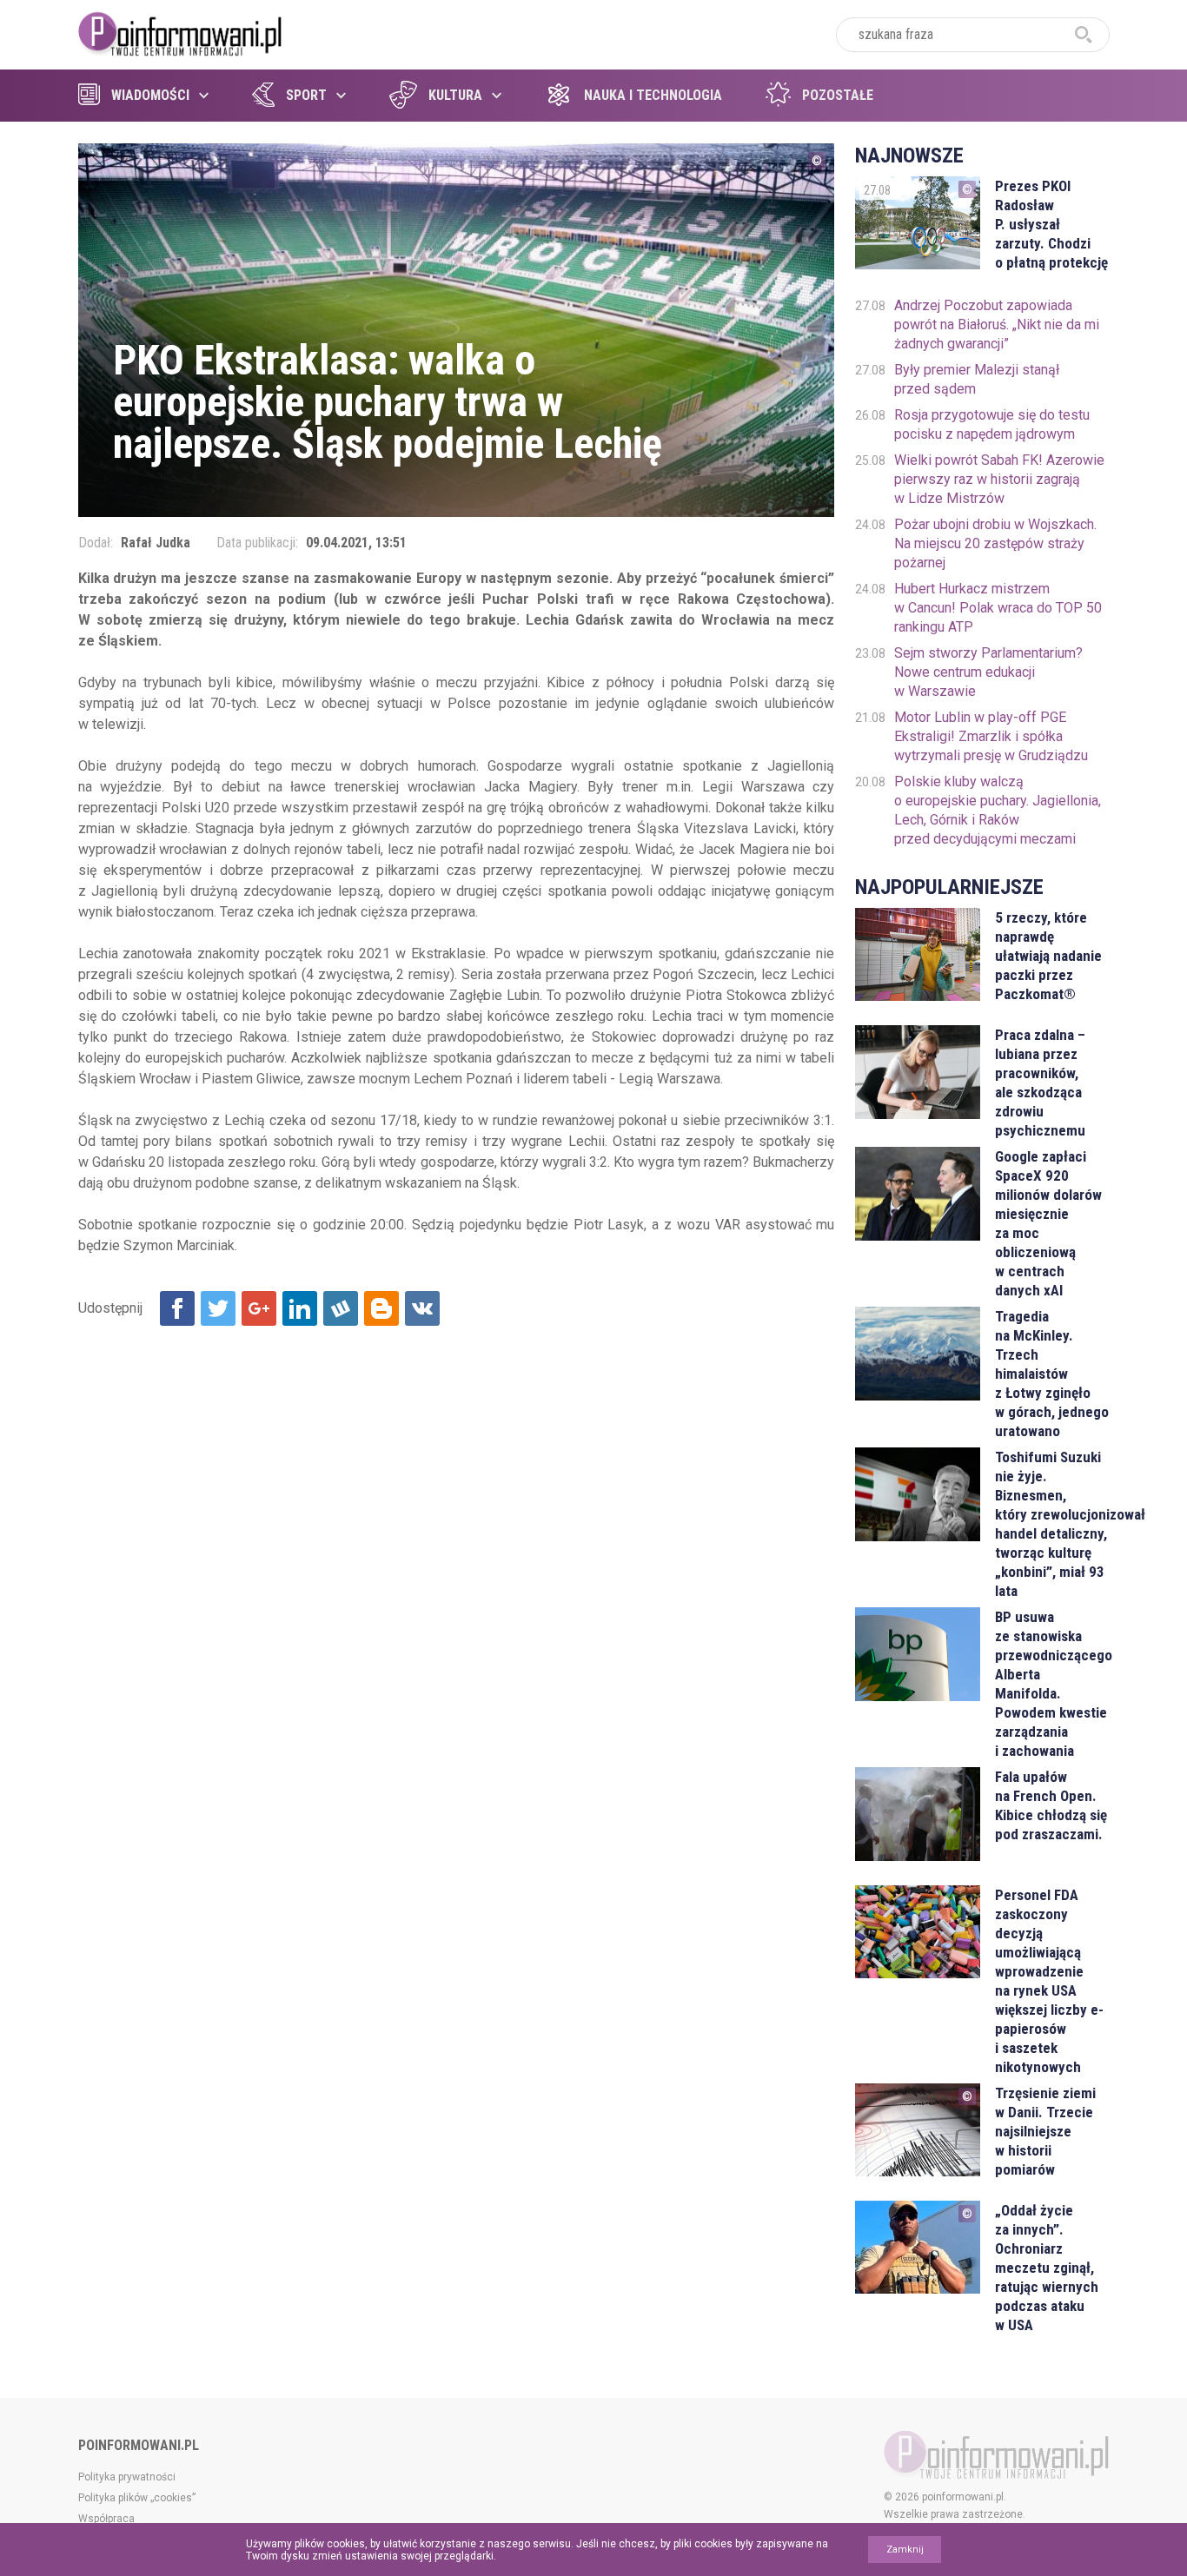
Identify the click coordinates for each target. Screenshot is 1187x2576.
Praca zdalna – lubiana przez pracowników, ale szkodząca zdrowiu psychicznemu (1040, 1083)
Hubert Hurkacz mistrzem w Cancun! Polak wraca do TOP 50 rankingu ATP (998, 608)
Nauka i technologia (653, 95)
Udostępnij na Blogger (381, 1308)
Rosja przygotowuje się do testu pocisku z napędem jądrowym (992, 424)
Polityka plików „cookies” (137, 2498)
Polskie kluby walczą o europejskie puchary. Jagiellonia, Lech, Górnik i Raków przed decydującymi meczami (998, 810)
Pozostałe (838, 95)
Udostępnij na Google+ (259, 1308)
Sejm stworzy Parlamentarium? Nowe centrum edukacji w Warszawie (988, 672)
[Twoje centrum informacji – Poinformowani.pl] (180, 32)
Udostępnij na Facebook (177, 1308)
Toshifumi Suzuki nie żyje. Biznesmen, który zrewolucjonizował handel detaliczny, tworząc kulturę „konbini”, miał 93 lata (1052, 1524)
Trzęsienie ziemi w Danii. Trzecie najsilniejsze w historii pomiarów (1045, 2131)
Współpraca (106, 2519)
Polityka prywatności (127, 2477)
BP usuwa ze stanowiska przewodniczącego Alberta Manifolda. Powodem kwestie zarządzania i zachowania (1052, 1684)
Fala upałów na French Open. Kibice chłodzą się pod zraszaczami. (1051, 1805)
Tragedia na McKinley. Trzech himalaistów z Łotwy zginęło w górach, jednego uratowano (1052, 1374)
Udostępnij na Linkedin (300, 1308)
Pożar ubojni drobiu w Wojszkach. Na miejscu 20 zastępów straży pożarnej (995, 543)
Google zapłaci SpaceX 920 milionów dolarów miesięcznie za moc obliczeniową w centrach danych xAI (1048, 1223)
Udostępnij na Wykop (341, 1308)
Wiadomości (150, 95)
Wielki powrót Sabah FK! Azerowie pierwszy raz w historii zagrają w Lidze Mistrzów (999, 479)
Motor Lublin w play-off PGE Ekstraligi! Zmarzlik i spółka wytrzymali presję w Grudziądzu (991, 736)
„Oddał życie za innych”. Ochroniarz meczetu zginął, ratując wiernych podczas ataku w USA (1047, 2268)
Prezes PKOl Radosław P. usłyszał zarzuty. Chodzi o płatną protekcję (1051, 224)
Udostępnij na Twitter (218, 1308)
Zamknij (905, 2550)
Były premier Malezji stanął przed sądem (977, 379)
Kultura (455, 95)
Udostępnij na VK (422, 1308)
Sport (306, 95)
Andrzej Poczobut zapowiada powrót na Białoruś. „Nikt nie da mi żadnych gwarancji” (997, 324)
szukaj (1084, 35)
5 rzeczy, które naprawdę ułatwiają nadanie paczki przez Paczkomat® (1048, 956)
